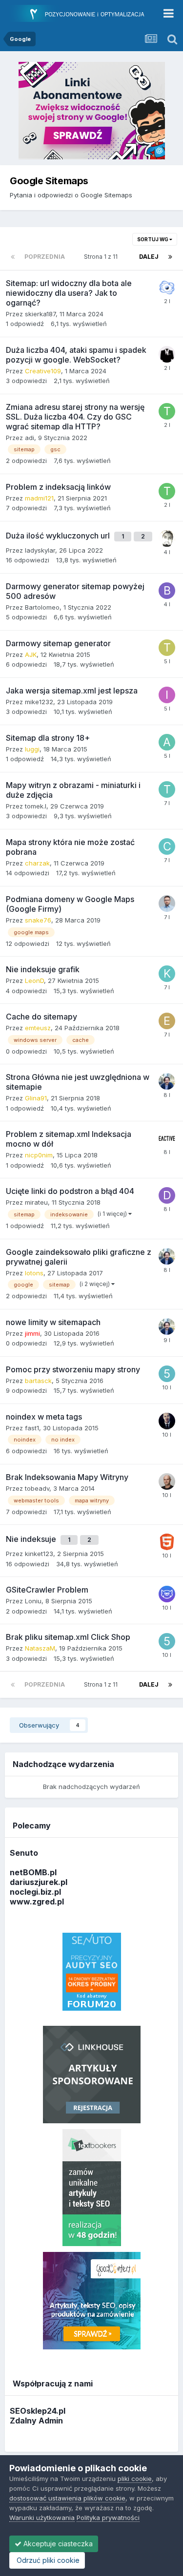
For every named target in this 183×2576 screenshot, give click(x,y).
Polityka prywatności (108, 2518)
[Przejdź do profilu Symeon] (167, 1481)
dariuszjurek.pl (39, 1882)
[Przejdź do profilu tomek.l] (167, 789)
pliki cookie (135, 2479)
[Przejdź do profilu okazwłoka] (167, 538)
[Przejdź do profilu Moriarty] (167, 1421)
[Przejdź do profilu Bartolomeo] (167, 591)
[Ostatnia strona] (170, 257)
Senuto (24, 1853)
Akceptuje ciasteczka (57, 2544)
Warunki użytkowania (42, 2518)
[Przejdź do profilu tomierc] (167, 411)
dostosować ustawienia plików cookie (67, 2498)
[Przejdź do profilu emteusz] (167, 1021)
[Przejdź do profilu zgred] (167, 904)
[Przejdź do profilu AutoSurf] (167, 742)
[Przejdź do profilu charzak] (167, 846)
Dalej (149, 257)
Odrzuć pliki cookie (47, 2560)
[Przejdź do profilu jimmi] (167, 1081)
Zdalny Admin (36, 2421)
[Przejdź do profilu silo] (167, 1542)
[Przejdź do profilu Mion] (167, 288)
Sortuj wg (153, 239)
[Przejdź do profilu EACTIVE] (167, 1138)
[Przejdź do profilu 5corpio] (167, 1374)
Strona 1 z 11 (102, 257)
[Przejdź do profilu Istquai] (167, 695)
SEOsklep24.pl (38, 2411)
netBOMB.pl (33, 1872)
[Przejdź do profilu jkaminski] (167, 1594)
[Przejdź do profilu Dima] (167, 1195)
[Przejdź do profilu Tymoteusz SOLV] (167, 648)
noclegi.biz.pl (35, 1892)
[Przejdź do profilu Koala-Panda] (167, 974)
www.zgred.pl (37, 1902)
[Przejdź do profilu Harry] (167, 354)
